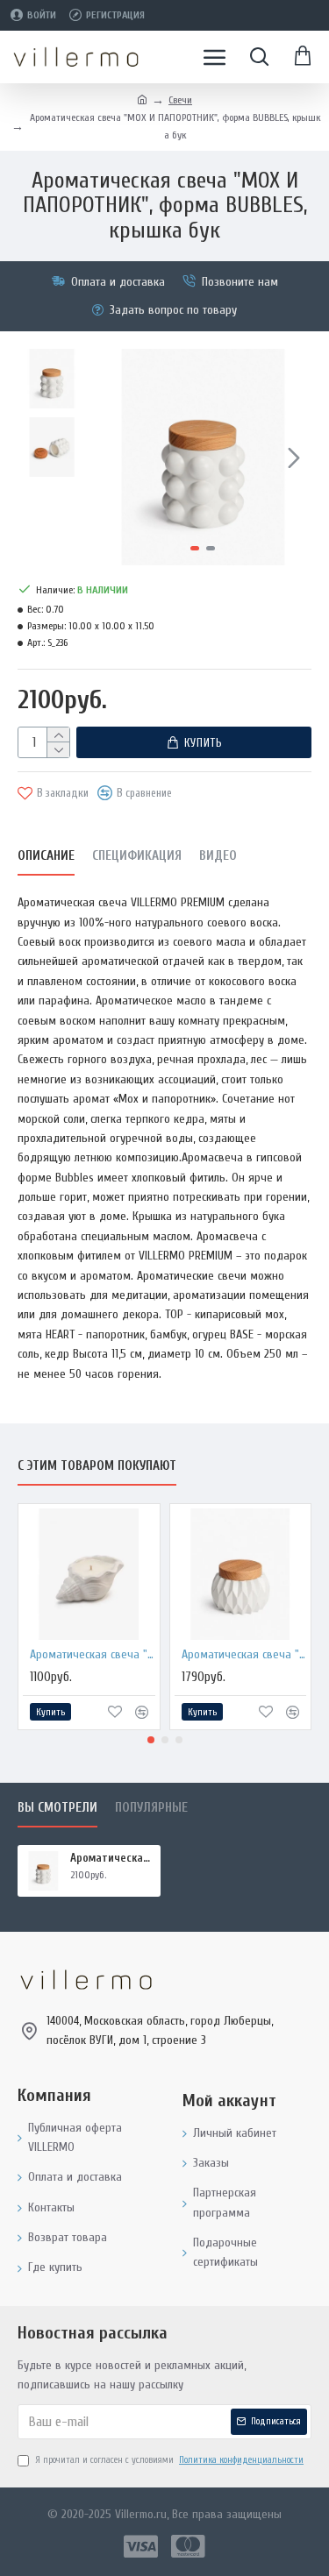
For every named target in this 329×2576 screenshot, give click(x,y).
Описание (46, 856)
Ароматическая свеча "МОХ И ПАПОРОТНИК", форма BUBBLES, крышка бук (112, 1858)
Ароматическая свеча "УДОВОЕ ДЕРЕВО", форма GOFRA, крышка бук (244, 1654)
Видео (218, 856)
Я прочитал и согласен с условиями (169, 2460)
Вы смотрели (57, 1808)
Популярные (151, 1808)
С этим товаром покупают (97, 1466)
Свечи (180, 100)
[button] (112, 458)
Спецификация (137, 856)
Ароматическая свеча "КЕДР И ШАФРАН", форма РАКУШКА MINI (93, 1654)
